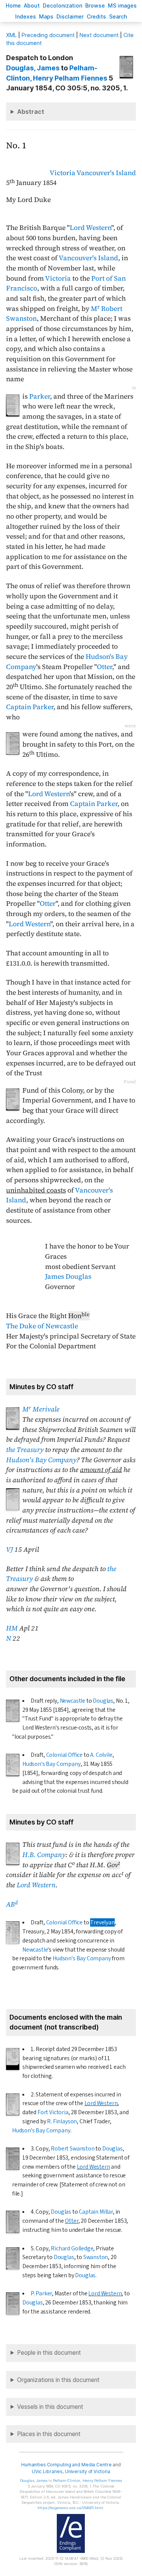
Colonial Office (64, 1755)
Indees (26, 16)
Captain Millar (96, 2212)
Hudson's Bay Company (41, 1460)
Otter (105, 667)
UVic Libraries (47, 2471)
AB (12, 1904)
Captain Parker (30, 707)
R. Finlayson (62, 2121)
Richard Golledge (72, 2248)
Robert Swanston (73, 2149)
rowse (95, 5)
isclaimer (70, 16)
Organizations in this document (58, 2380)
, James (33, 68)
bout (32, 5)
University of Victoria (87, 2471)
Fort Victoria (53, 2112)
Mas (46, 16)
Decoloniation (62, 5)
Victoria (62, 173)
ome (13, 5)
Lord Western (91, 228)
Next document (99, 35)
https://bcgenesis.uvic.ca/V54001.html (70, 2508)
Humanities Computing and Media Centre (66, 2465)
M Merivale (41, 1409)
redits (96, 16)
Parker (40, 396)
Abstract (31, 112)
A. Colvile (101, 1755)
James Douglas (68, 1276)
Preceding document (48, 35)
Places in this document (49, 2434)
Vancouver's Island (106, 173)
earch (118, 16)
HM (12, 1628)
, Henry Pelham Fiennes (87, 2481)
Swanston (96, 2257)
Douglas (103, 1701)
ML (11, 35)
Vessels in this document (50, 2407)
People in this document (49, 2353)
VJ (9, 1550)
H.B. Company (44, 1855)
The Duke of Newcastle (42, 1326)
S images (122, 5)
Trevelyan (102, 1922)
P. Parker (41, 2293)
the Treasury (25, 1450)
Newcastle (73, 1701)
